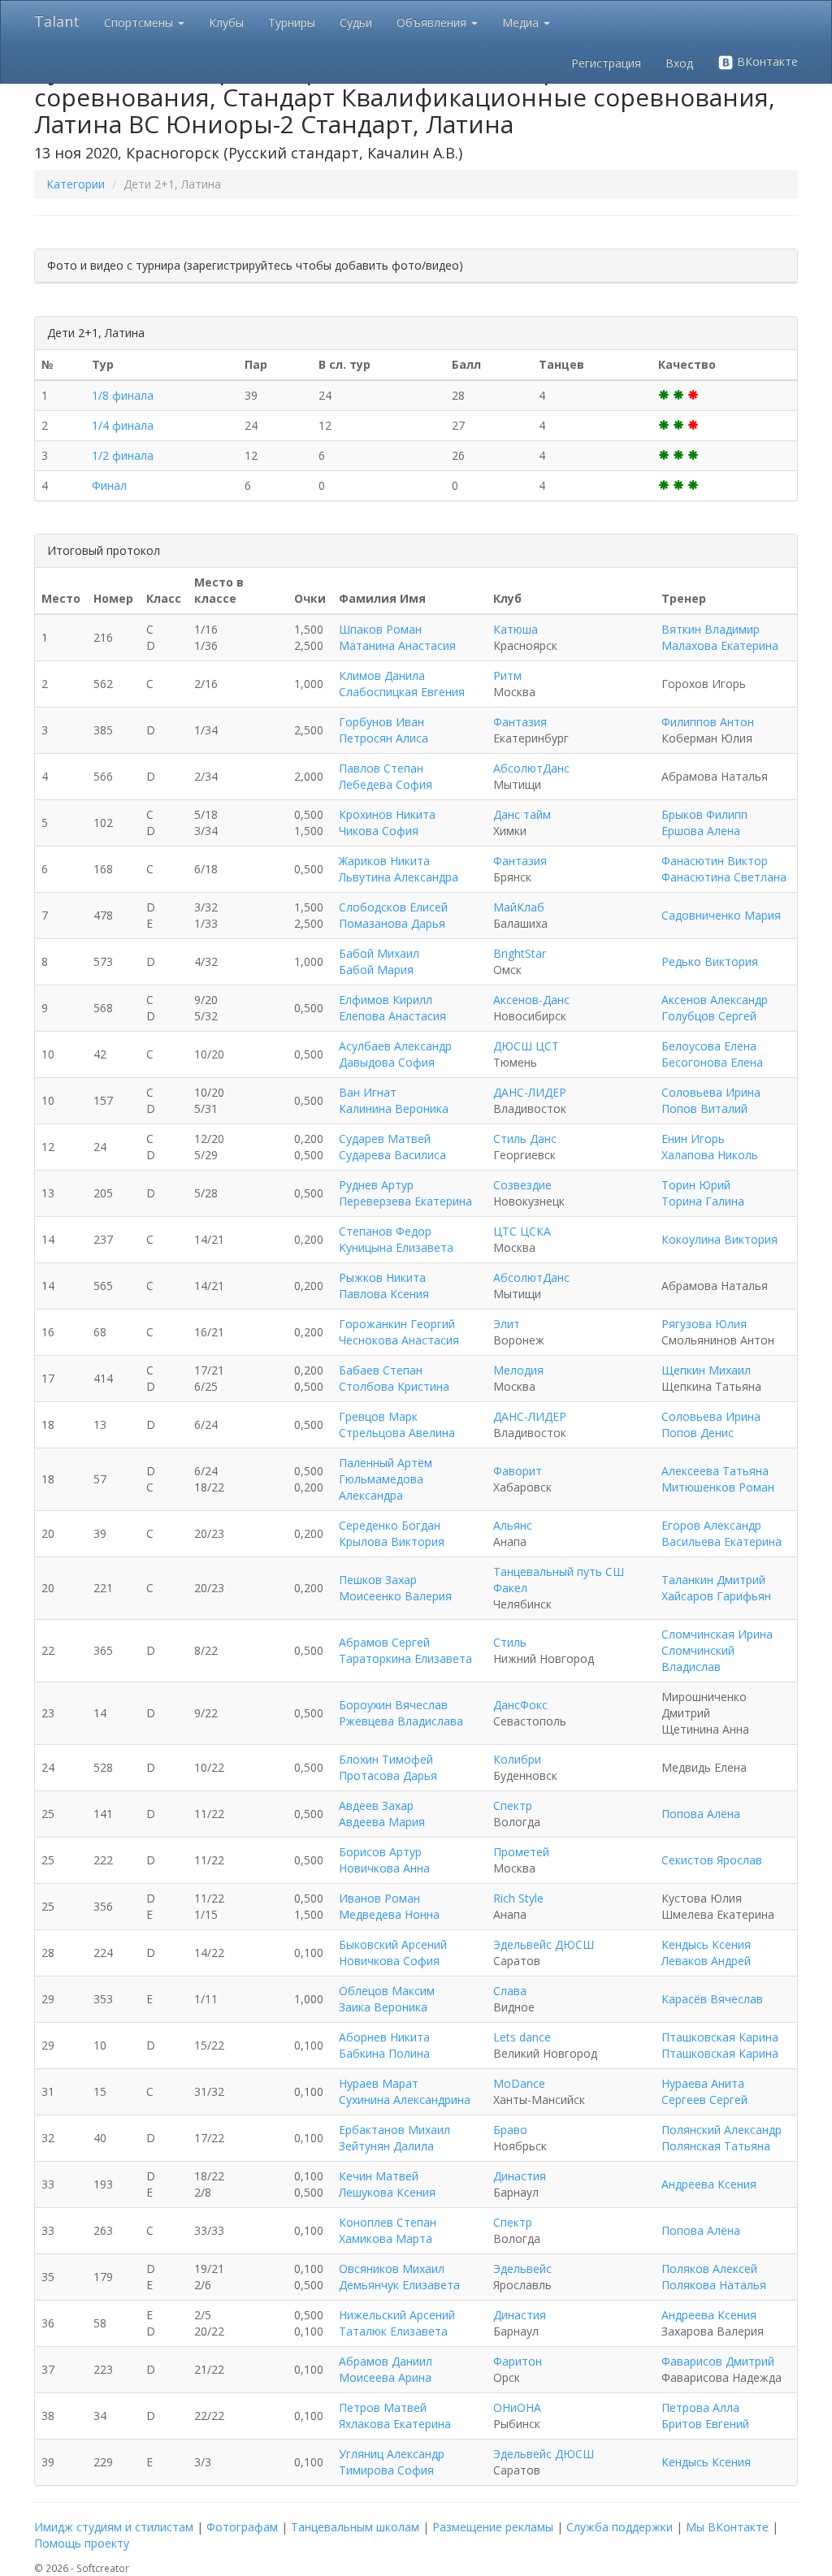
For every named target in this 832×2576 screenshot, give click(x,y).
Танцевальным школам (355, 2527)
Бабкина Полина (384, 2053)
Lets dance (522, 2037)
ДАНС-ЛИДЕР (530, 1092)
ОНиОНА (517, 2407)
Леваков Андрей (706, 1961)
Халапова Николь (710, 1155)
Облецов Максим (387, 1991)
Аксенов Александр (715, 1000)
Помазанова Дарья (392, 923)
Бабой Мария (376, 970)
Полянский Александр (721, 2130)
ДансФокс (520, 1705)
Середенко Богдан (390, 1525)
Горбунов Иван (381, 722)
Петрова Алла (700, 2407)
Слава (510, 1991)
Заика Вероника (383, 2007)
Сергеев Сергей (704, 2100)
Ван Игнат (368, 1092)
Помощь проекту (82, 2543)
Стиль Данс (525, 1139)
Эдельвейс (522, 2269)
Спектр (513, 1805)
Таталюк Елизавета (393, 2331)
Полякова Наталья (714, 2285)
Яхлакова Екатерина (395, 2424)
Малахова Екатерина (720, 645)
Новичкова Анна (384, 1868)
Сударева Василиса (392, 1155)
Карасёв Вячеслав (712, 1999)
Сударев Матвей (385, 1139)
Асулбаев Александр (395, 1046)
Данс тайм (522, 814)
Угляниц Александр (392, 2454)
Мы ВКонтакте (727, 2527)
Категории (76, 184)
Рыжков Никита (382, 1277)
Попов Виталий (704, 1108)
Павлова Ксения (384, 1294)
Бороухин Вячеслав (393, 1705)
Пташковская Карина (720, 2037)
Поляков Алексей (709, 2269)
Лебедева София (386, 784)
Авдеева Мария (382, 1822)
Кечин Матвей (379, 2176)
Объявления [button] (433, 22)
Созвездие (522, 1185)
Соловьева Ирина (711, 1092)
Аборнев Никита (384, 2037)
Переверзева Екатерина (405, 1201)
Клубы (226, 22)
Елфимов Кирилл (386, 1000)
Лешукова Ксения (387, 2192)
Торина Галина (703, 1201)
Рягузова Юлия (704, 1324)
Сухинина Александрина (405, 2100)
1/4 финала (123, 425)
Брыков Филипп (704, 814)
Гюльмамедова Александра (381, 1487)
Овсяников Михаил (392, 2269)
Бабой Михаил (379, 953)
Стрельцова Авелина (397, 1433)
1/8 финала (123, 395)
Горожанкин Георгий (397, 1324)
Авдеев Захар (376, 1805)
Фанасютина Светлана (724, 877)
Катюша (516, 629)
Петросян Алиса (383, 738)
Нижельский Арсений (397, 2315)
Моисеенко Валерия (395, 1596)
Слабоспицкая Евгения (402, 692)
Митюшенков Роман (718, 1487)
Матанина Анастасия (397, 645)
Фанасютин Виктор (715, 861)
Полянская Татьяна (716, 2146)
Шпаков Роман (380, 629)
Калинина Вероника (394, 1108)
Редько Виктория (710, 961)
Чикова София (379, 831)
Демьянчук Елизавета (399, 2285)
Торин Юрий (696, 1185)
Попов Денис (698, 1433)
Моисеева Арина (385, 2377)
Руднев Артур (376, 1185)
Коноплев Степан (388, 2222)
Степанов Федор (385, 1231)
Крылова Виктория (392, 1541)
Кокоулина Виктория (719, 1239)
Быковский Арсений (393, 1944)
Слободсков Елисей (393, 907)
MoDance (519, 2083)
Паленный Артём (386, 1463)
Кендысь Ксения (706, 1944)
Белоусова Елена (709, 1046)
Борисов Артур (380, 1852)
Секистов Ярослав (712, 1860)
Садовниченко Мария (721, 915)
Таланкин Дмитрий (713, 1580)
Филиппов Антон (708, 722)
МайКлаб (519, 907)
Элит (507, 1324)
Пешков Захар (378, 1580)
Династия (520, 2176)
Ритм (507, 675)
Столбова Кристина (394, 1386)
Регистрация (606, 63)
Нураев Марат (379, 2083)
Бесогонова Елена (712, 1062)
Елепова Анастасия (392, 1016)
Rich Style (518, 1898)
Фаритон (518, 2361)
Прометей (521, 1852)
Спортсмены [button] (140, 22)
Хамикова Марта (386, 2238)
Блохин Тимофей (386, 1759)
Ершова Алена (701, 831)
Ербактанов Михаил (394, 2130)
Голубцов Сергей (709, 1016)
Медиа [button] (522, 22)
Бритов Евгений (705, 2424)
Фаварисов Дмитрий (718, 2361)
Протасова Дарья (388, 1775)
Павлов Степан (381, 768)
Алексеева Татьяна (715, 1471)
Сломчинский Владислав (698, 1658)
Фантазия (520, 722)
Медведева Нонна (389, 1914)
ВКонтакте (766, 61)
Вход (679, 63)
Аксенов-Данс (531, 1000)
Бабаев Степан (381, 1370)
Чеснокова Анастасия (399, 1340)
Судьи (356, 22)
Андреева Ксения (709, 2184)
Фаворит (518, 1471)
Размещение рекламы (493, 2527)
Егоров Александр (711, 1525)
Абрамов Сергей (384, 1642)
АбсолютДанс (531, 768)
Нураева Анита (703, 2083)
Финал (109, 485)
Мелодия (518, 1370)
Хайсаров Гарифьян (716, 1596)
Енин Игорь (693, 1139)
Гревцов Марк (378, 1416)
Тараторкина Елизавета (405, 1658)
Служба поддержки (620, 2527)
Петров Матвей (383, 2407)
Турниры (292, 22)
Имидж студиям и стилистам (114, 2527)
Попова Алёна (701, 1814)
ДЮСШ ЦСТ (526, 1046)
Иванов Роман (379, 1898)
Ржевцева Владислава (401, 1721)
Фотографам (242, 2527)
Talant (57, 21)
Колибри (517, 1759)
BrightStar (520, 953)
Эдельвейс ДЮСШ (544, 1944)
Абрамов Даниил (386, 2361)
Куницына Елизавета (396, 1247)
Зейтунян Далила (386, 2146)
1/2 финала (123, 455)
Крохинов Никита (387, 814)
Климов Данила (382, 675)
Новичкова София (389, 1961)
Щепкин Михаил (706, 1370)
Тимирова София (386, 2470)
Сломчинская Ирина (717, 1634)
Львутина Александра (399, 877)
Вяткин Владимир (711, 629)
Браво (510, 2130)
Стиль (510, 1642)
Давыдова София (387, 1062)
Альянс (513, 1525)
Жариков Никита (384, 861)
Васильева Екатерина (721, 1541)
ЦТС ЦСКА (522, 1231)
